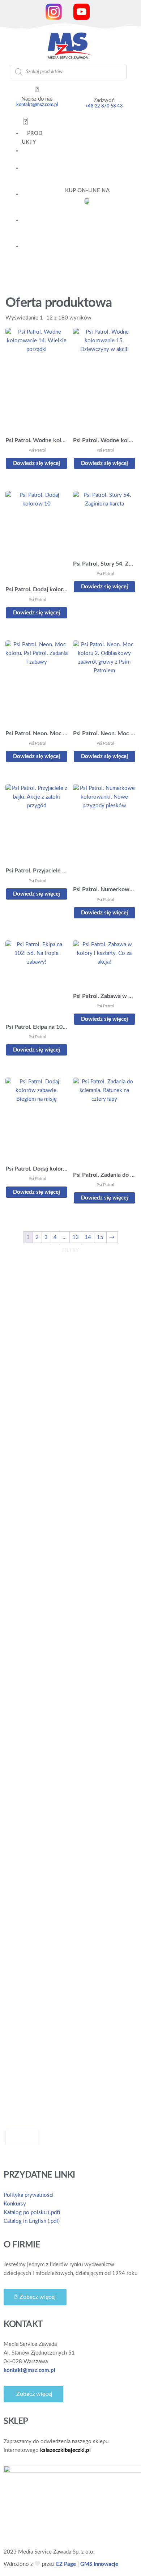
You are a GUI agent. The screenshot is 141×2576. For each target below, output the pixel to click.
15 (100, 1237)
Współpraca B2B (33, 229)
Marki (32, 155)
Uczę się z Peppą (31, 177)
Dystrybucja (32, 255)
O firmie (29, 203)
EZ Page (66, 2564)
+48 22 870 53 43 (104, 106)
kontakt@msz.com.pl (37, 105)
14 (88, 1237)
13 (76, 1237)
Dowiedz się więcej (37, 463)
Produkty (32, 138)
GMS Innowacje (99, 2564)
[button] (25, 122)
